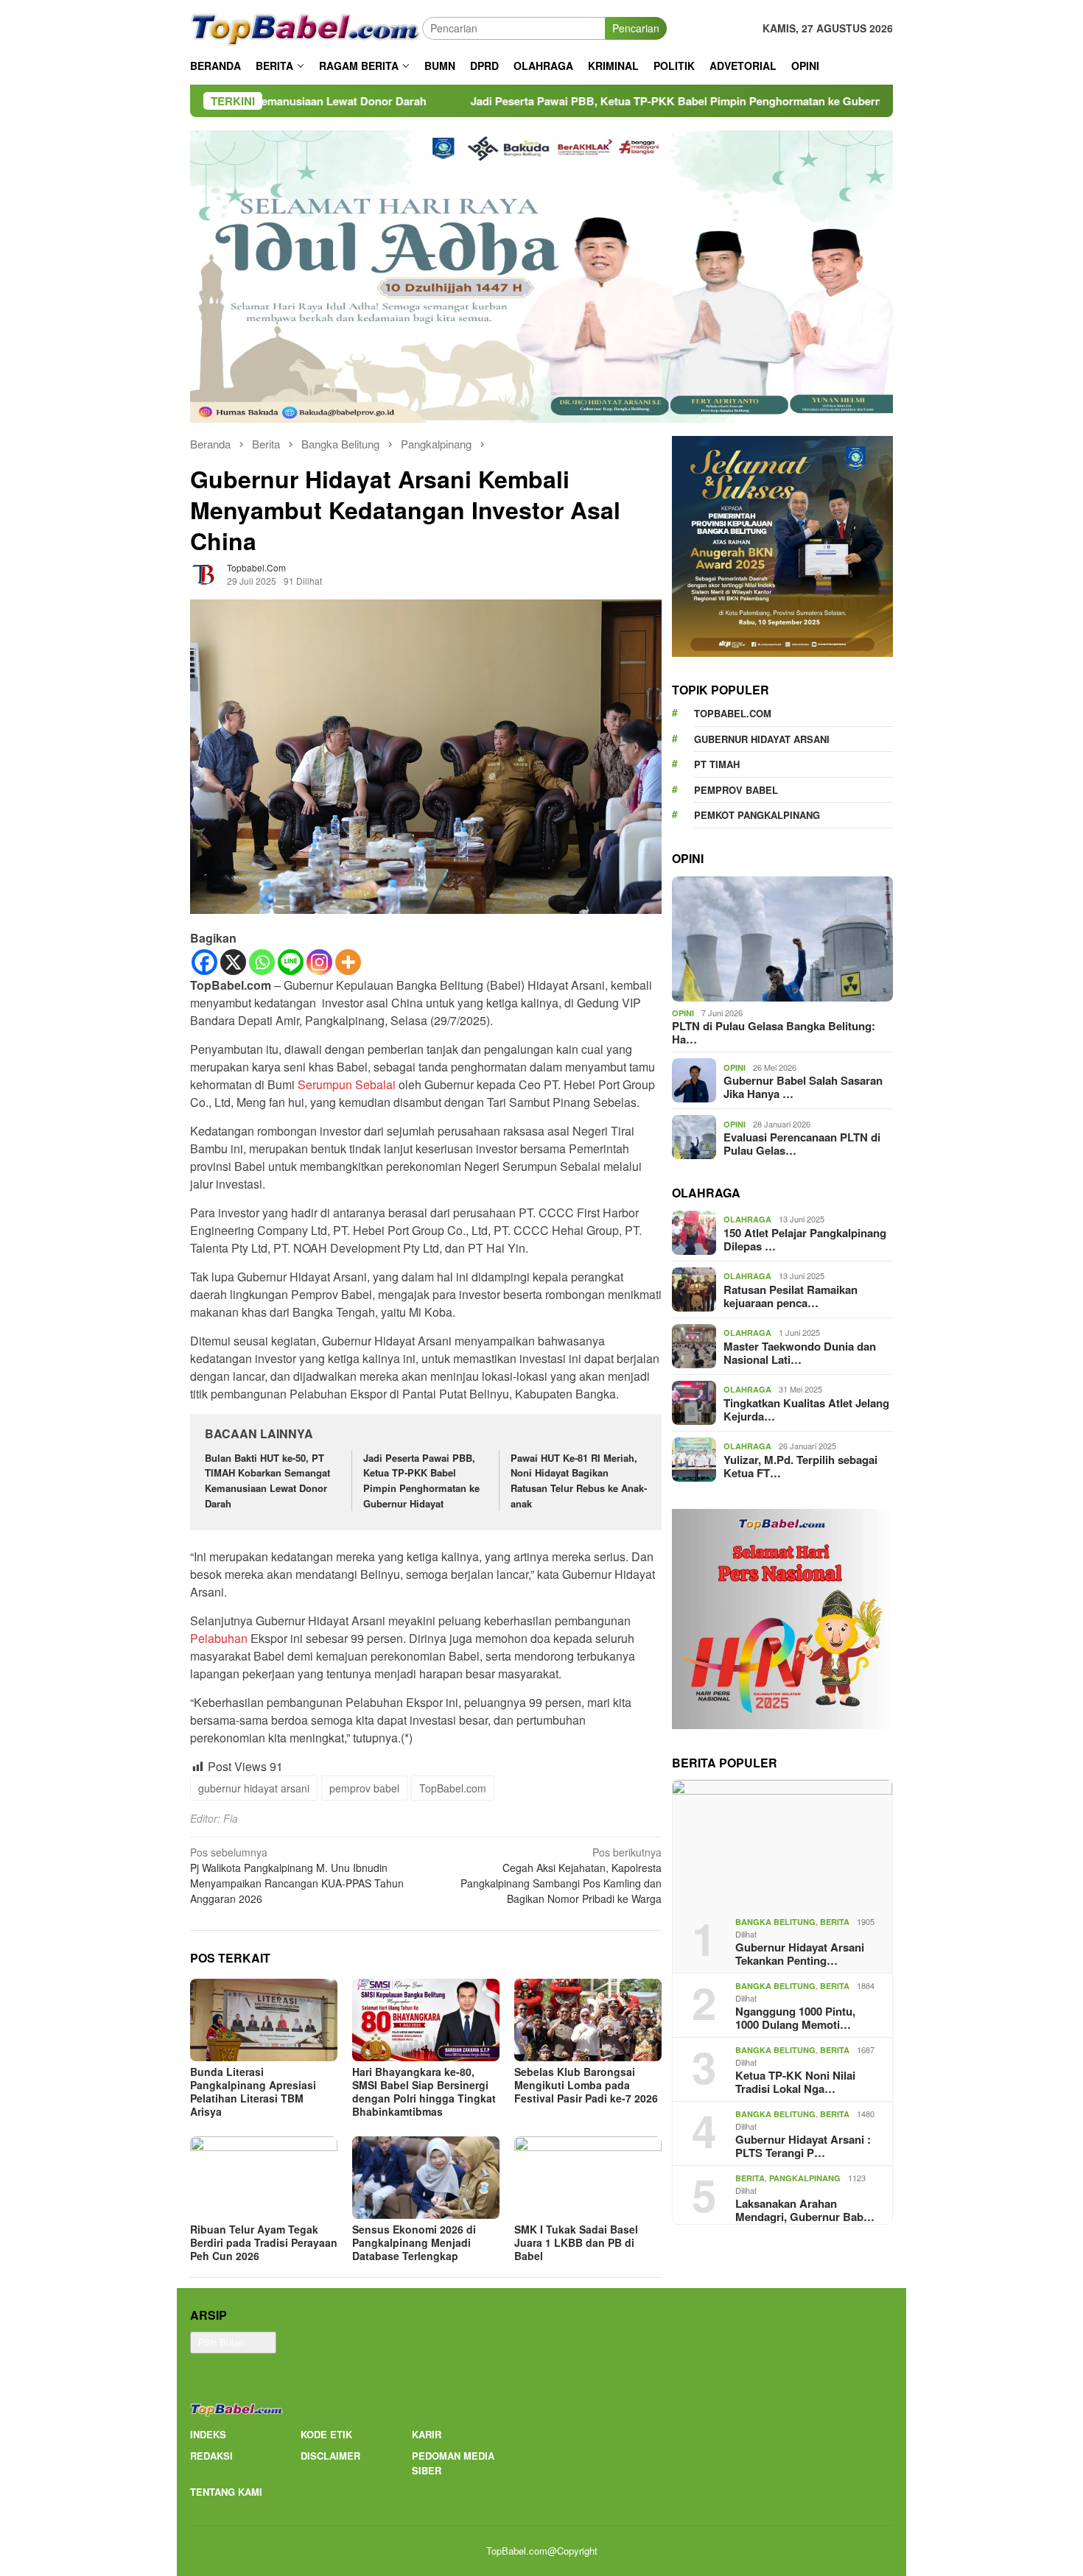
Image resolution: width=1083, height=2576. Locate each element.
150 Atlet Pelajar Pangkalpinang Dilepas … (805, 1239)
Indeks (208, 2434)
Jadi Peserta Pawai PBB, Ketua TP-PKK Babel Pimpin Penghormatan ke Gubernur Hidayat (545, 101)
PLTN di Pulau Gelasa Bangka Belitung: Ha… (774, 1032)
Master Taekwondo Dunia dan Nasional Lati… (800, 1352)
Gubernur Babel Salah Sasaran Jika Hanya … (803, 1087)
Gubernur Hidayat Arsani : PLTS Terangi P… (803, 2146)
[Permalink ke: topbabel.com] (205, 573)
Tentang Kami (226, 2492)
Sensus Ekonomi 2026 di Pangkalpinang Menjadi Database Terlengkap (414, 2242)
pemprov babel (364, 1788)
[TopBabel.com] (306, 27)
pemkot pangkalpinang (757, 815)
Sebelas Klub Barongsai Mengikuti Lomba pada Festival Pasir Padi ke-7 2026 (586, 2085)
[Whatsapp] (262, 962)
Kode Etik (326, 2434)
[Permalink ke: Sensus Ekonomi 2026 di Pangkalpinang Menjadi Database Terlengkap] (426, 2178)
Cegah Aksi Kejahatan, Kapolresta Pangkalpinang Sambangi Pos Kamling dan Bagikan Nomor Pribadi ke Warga (561, 1875)
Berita (835, 1922)
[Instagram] (319, 962)
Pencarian (636, 28)
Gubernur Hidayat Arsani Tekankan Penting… (800, 1954)
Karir (427, 2434)
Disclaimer (330, 2456)
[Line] (291, 962)
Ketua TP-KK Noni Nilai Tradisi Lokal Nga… (795, 2082)
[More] (348, 962)
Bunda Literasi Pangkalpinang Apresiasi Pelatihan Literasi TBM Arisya (253, 2091)
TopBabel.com (453, 1788)
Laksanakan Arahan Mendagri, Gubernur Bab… (805, 2210)
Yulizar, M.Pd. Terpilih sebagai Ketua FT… (800, 1465)
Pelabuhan (220, 1638)
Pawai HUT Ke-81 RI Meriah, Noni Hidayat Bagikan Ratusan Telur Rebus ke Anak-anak (579, 1481)
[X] (233, 962)
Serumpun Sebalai (347, 1084)
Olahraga (747, 1219)
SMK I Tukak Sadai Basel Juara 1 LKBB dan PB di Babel (576, 2242)
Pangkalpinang (805, 2178)
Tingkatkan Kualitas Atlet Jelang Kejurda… (806, 1409)
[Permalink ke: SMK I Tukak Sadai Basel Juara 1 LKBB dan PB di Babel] (588, 2178)
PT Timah (717, 764)
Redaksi (211, 2456)
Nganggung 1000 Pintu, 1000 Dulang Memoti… (795, 2018)
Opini (683, 1013)
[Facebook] (204, 962)
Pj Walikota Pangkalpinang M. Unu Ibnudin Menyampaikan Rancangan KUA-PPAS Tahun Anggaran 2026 (297, 1875)
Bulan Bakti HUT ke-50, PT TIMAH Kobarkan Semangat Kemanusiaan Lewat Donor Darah (267, 1481)
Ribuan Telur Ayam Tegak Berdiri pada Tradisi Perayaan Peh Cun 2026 (264, 2242)
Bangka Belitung (775, 1922)
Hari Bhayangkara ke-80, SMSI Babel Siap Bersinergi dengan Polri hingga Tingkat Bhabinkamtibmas (424, 2091)
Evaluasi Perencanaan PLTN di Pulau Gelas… (802, 1144)
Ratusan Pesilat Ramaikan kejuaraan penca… (791, 1295)
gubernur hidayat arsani (254, 1788)
